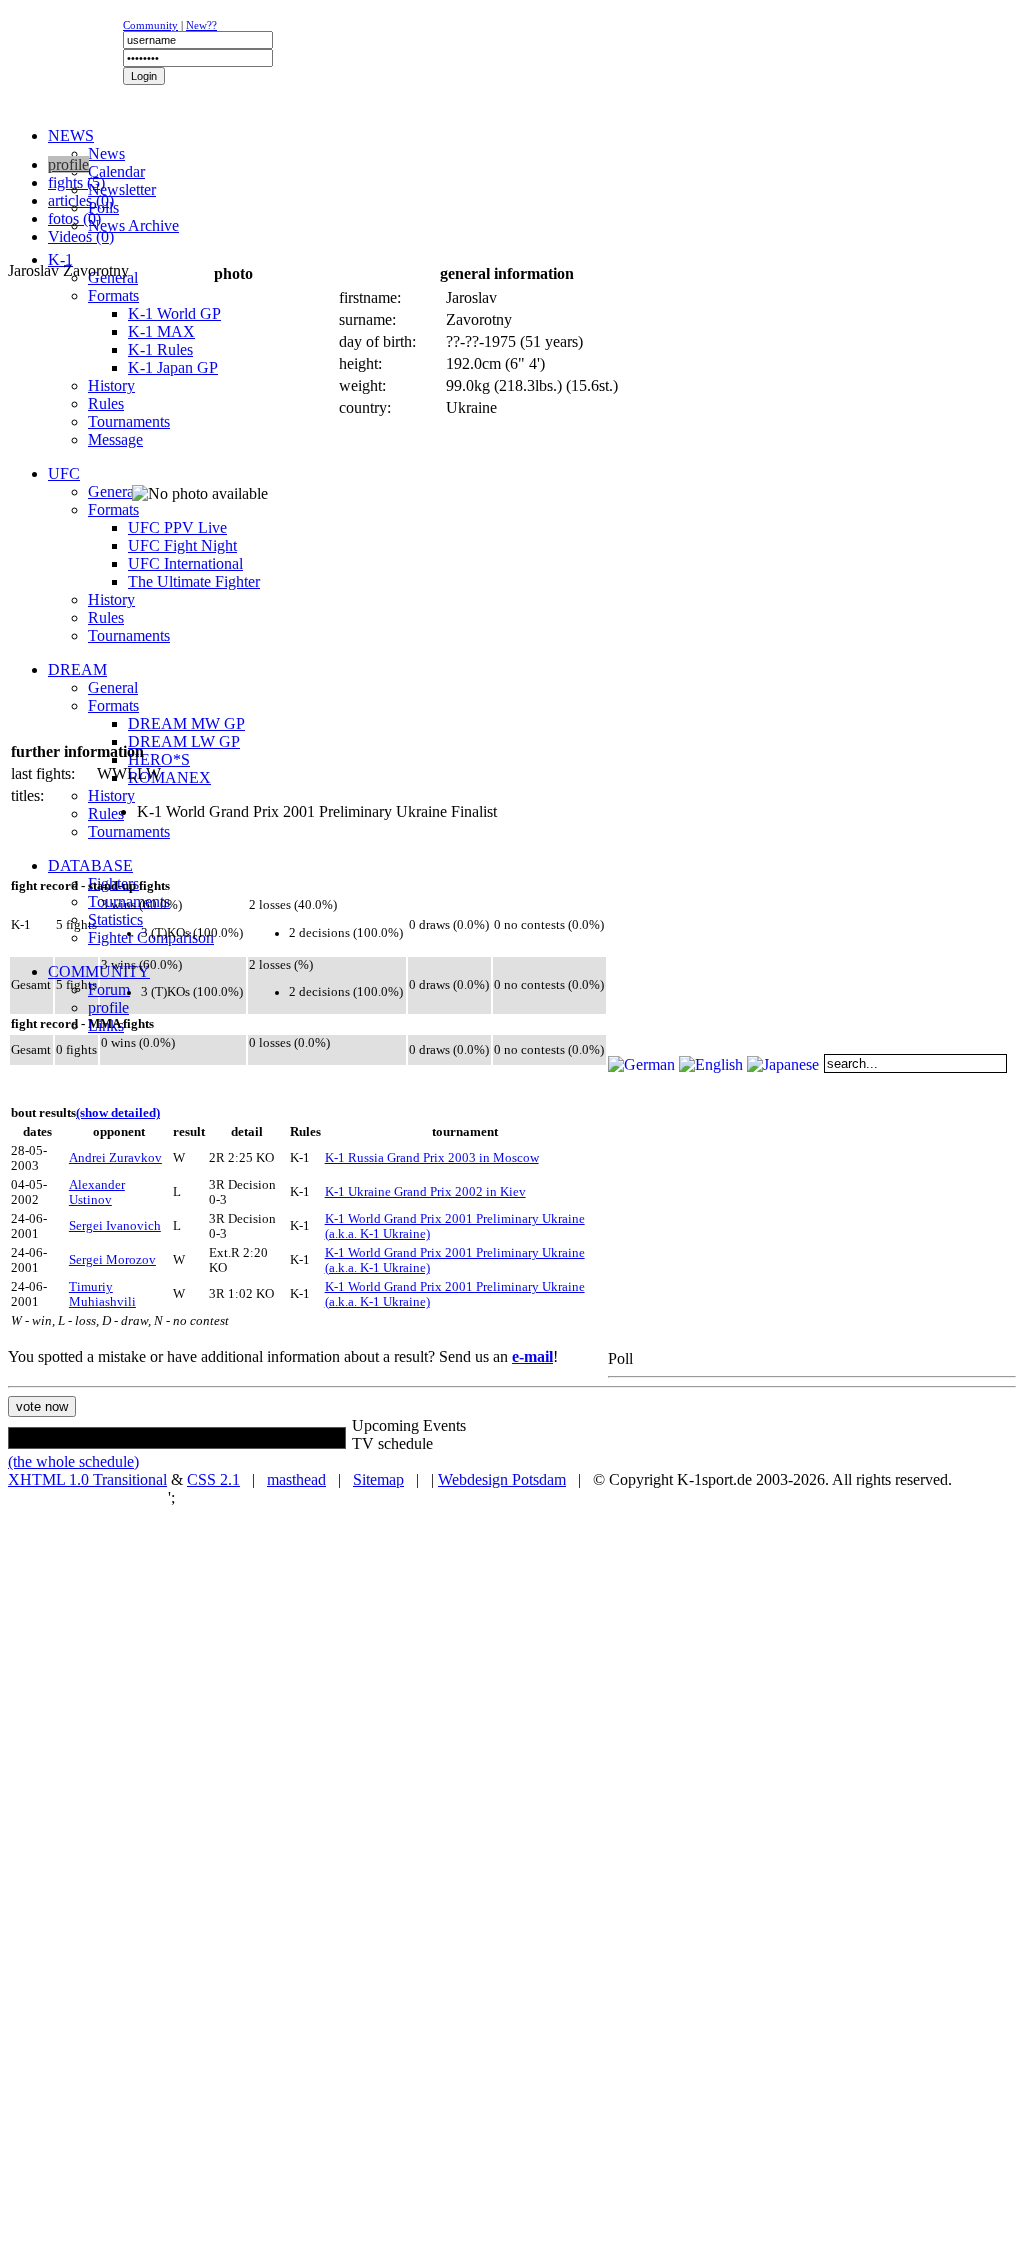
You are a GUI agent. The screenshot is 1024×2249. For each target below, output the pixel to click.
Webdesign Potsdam (502, 1479)
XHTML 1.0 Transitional (87, 1479)
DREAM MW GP (186, 723)
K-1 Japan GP (173, 367)
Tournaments (129, 421)
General (113, 491)
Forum (109, 989)
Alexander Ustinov (97, 1192)
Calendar (116, 171)
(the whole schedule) (73, 1461)
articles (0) (81, 200)
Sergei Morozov (112, 1260)
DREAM (77, 669)
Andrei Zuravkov (115, 1158)
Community (150, 25)
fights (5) (76, 182)
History (111, 385)
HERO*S (159, 759)
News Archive (133, 225)
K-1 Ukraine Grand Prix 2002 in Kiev (425, 1192)
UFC (64, 473)
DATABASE (90, 865)
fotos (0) (74, 218)
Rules (106, 403)
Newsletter (122, 189)
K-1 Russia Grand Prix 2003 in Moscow (432, 1158)
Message (115, 439)
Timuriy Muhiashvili (102, 1294)
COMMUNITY (99, 971)
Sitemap (378, 1479)
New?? (201, 25)
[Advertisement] (252, 145)
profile (108, 1007)
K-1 (60, 259)
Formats (113, 295)
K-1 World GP (174, 313)
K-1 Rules (160, 349)
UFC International (185, 563)
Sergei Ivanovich (115, 1226)
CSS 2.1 (213, 1479)
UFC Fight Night (182, 545)
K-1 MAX (161, 331)
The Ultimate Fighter (194, 581)
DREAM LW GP (184, 741)
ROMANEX (169, 777)
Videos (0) (81, 236)
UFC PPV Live (177, 527)
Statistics (115, 919)
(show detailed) (118, 1113)
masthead (296, 1479)
